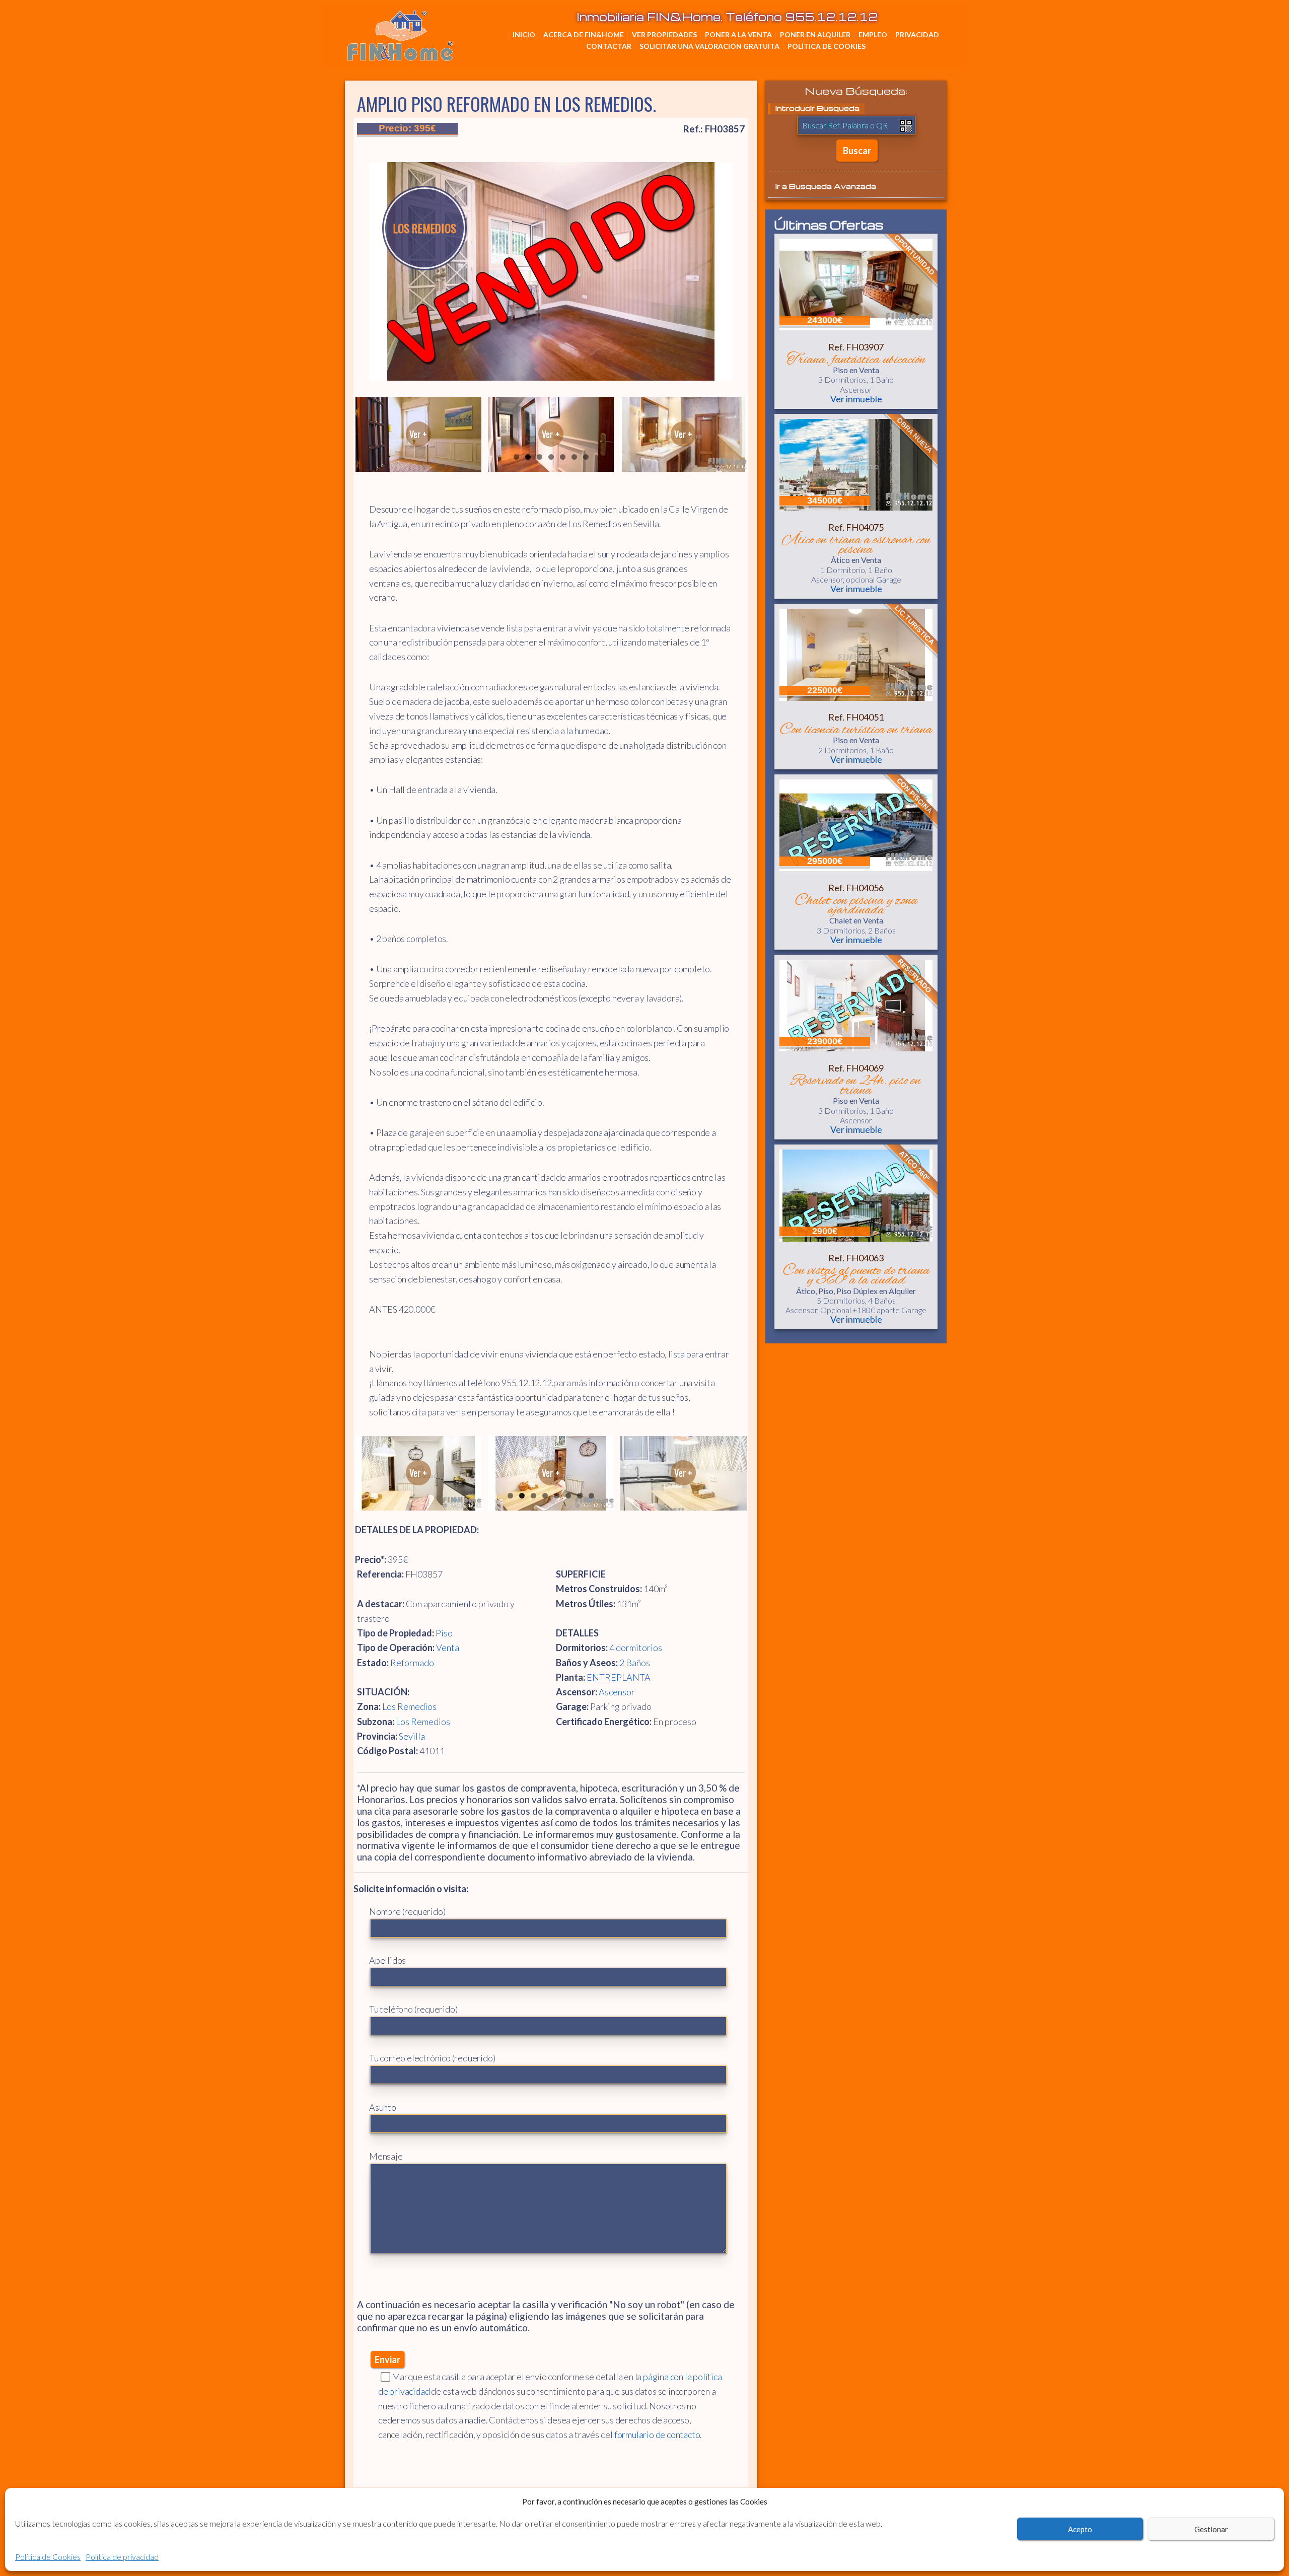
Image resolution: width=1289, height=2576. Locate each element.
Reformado (412, 1663)
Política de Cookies (48, 2557)
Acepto (1080, 2529)
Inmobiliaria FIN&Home (451, 25)
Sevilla (412, 1736)
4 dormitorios (636, 1648)
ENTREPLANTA (619, 1677)
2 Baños (635, 1663)
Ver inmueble (856, 399)
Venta (448, 1648)
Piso (444, 1633)
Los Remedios (409, 1706)
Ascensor (617, 1692)
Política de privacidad (122, 2557)
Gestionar (1211, 2529)
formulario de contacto (657, 2435)
